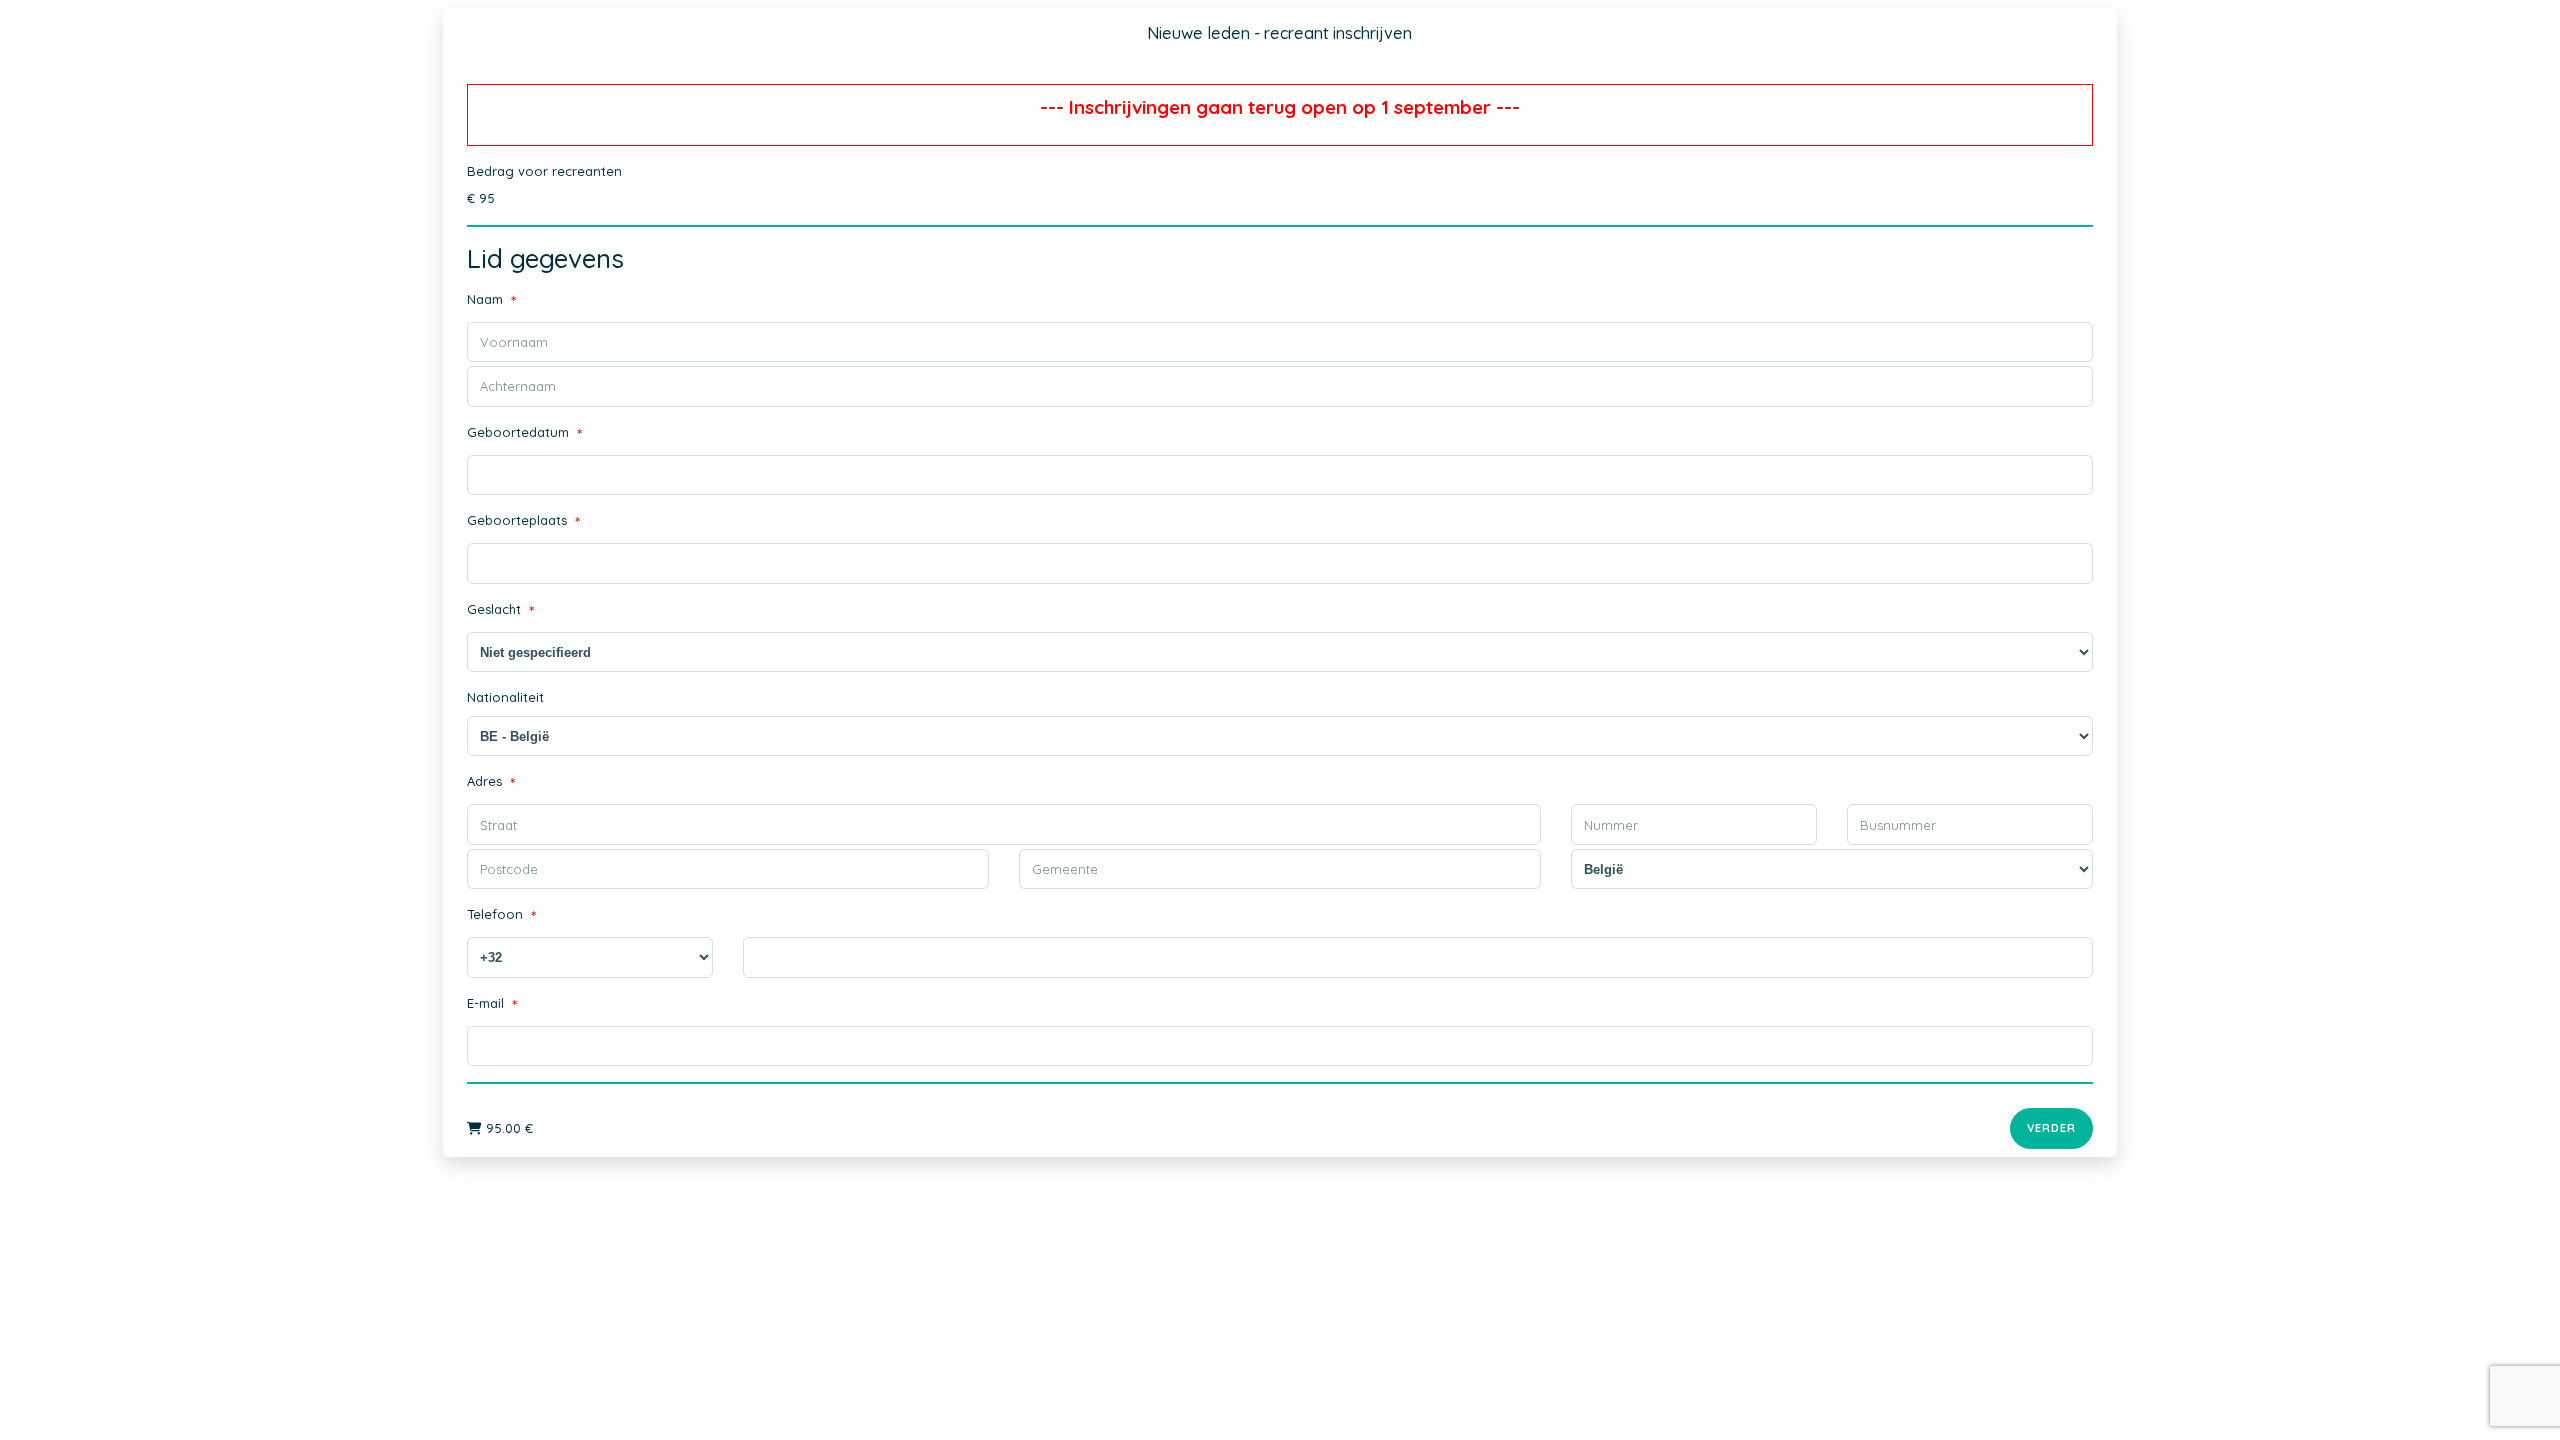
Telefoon (501, 916)
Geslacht (500, 611)
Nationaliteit (505, 697)
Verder (2051, 1128)
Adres (491, 783)
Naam (491, 301)
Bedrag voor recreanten (544, 171)
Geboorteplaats (523, 522)
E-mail (492, 1005)
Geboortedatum (524, 434)
